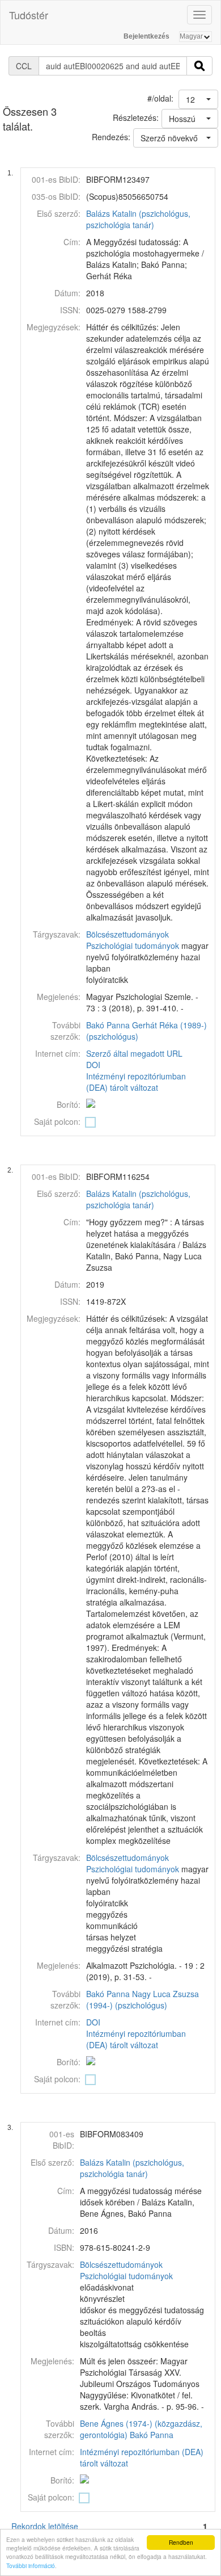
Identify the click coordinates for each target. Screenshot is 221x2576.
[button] (198, 99)
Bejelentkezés (146, 36)
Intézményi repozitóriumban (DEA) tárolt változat (136, 1082)
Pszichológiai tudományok (133, 945)
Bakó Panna (108, 1025)
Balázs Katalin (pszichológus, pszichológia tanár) (138, 219)
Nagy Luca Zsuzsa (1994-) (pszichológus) (143, 1999)
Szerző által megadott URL (134, 1053)
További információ (31, 2566)
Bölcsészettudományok (127, 934)
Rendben (181, 2542)
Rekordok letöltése (45, 2526)
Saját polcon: (57, 1121)
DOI (93, 1065)
